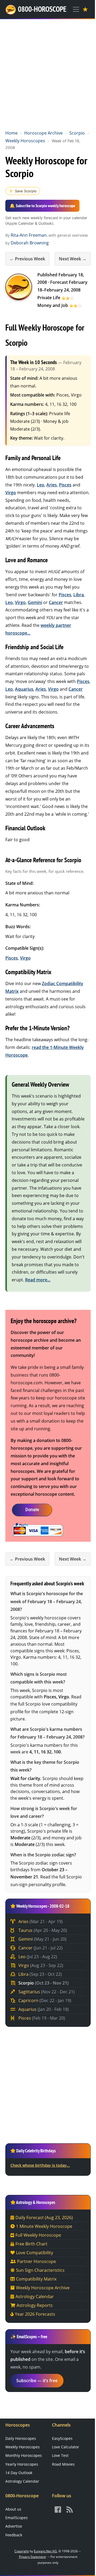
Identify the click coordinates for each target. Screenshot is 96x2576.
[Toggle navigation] (76, 9)
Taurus (42, 1930)
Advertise (14, 2526)
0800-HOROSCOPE (42, 9)
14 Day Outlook (19, 2473)
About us (13, 2509)
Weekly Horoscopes (25, 141)
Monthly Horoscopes (24, 2455)
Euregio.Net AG (45, 2551)
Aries (52, 485)
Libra (79, 595)
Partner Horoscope (37, 2261)
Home (11, 133)
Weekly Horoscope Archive (43, 2288)
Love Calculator (66, 2447)
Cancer (56, 602)
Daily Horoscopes (21, 2438)
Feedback (14, 2535)
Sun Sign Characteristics (40, 2270)
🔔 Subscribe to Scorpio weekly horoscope (42, 206)
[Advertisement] (48, 73)
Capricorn (44, 2000)
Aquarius (24, 689)
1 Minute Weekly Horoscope (44, 2226)
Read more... (38, 1280)
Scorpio (77, 133)
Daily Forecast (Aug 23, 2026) (44, 2217)
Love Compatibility (35, 2253)
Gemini (35, 602)
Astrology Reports (35, 2305)
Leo (41, 485)
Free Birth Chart (31, 2244)
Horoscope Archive (43, 133)
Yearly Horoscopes (22, 2464)
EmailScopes (17, 2518)
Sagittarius (46, 1992)
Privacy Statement (32, 2557)
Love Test (60, 2455)
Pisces (65, 485)
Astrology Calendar (35, 2296)
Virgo (11, 493)
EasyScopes (62, 2438)
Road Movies (63, 2464)
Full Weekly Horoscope (38, 2235)
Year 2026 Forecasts (35, 2314)
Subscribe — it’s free (37, 2381)
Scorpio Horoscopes (19, 287)
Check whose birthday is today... (40, 2165)
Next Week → (73, 259)
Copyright (22, 2551)
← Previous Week (27, 259)
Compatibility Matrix (36, 2279)
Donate (32, 1510)
